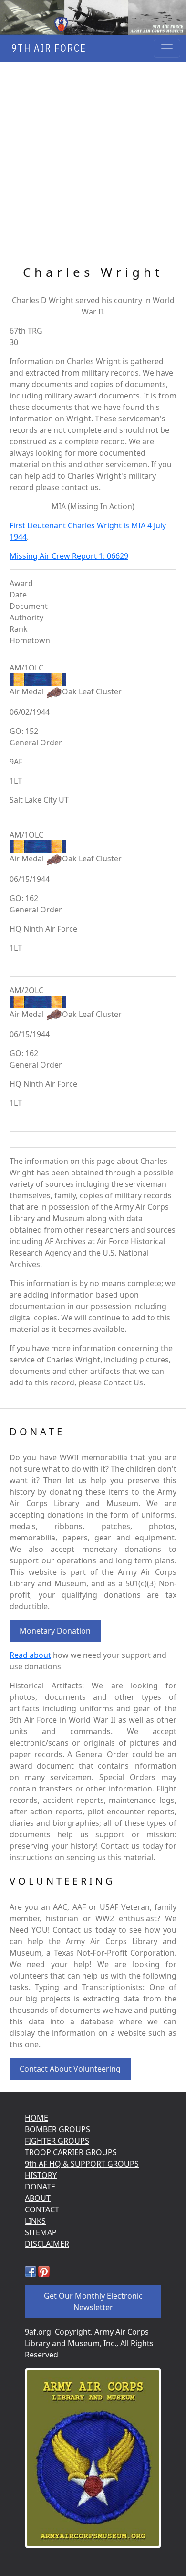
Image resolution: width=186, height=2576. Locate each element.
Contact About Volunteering (70, 2069)
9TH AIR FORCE (46, 48)
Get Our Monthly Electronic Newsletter (93, 2302)
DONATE (40, 2187)
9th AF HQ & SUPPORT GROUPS (82, 2164)
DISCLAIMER (47, 2244)
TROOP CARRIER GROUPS (71, 2152)
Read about (30, 1655)
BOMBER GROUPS (57, 2129)
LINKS (35, 2221)
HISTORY (41, 2175)
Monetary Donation (55, 1631)
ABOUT (38, 2198)
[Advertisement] (93, 164)
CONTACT (42, 2209)
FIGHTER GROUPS (57, 2141)
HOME (36, 2118)
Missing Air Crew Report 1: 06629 (69, 556)
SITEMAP (41, 2232)
